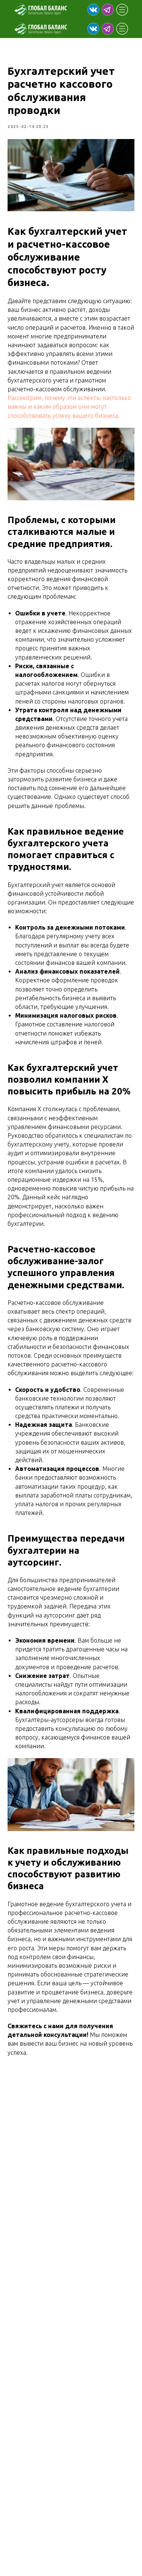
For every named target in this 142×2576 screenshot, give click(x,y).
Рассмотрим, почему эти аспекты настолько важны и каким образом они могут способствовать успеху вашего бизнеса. (69, 406)
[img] (93, 10)
